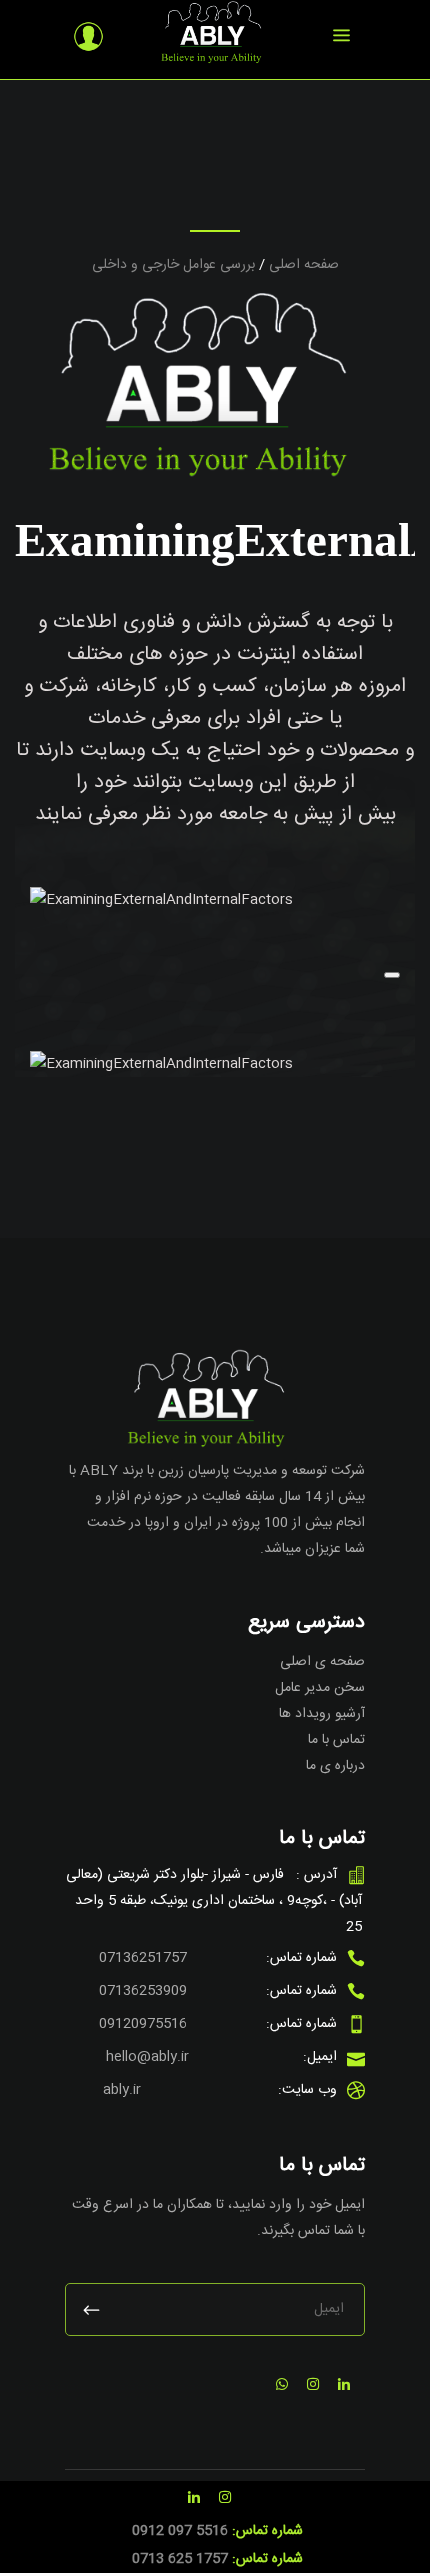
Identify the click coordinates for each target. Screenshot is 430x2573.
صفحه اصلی (304, 265)
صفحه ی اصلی (322, 1662)
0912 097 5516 (180, 2531)
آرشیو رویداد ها (322, 1714)
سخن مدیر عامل (320, 1688)
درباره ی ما (335, 1766)
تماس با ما (336, 1740)
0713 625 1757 (180, 2559)
